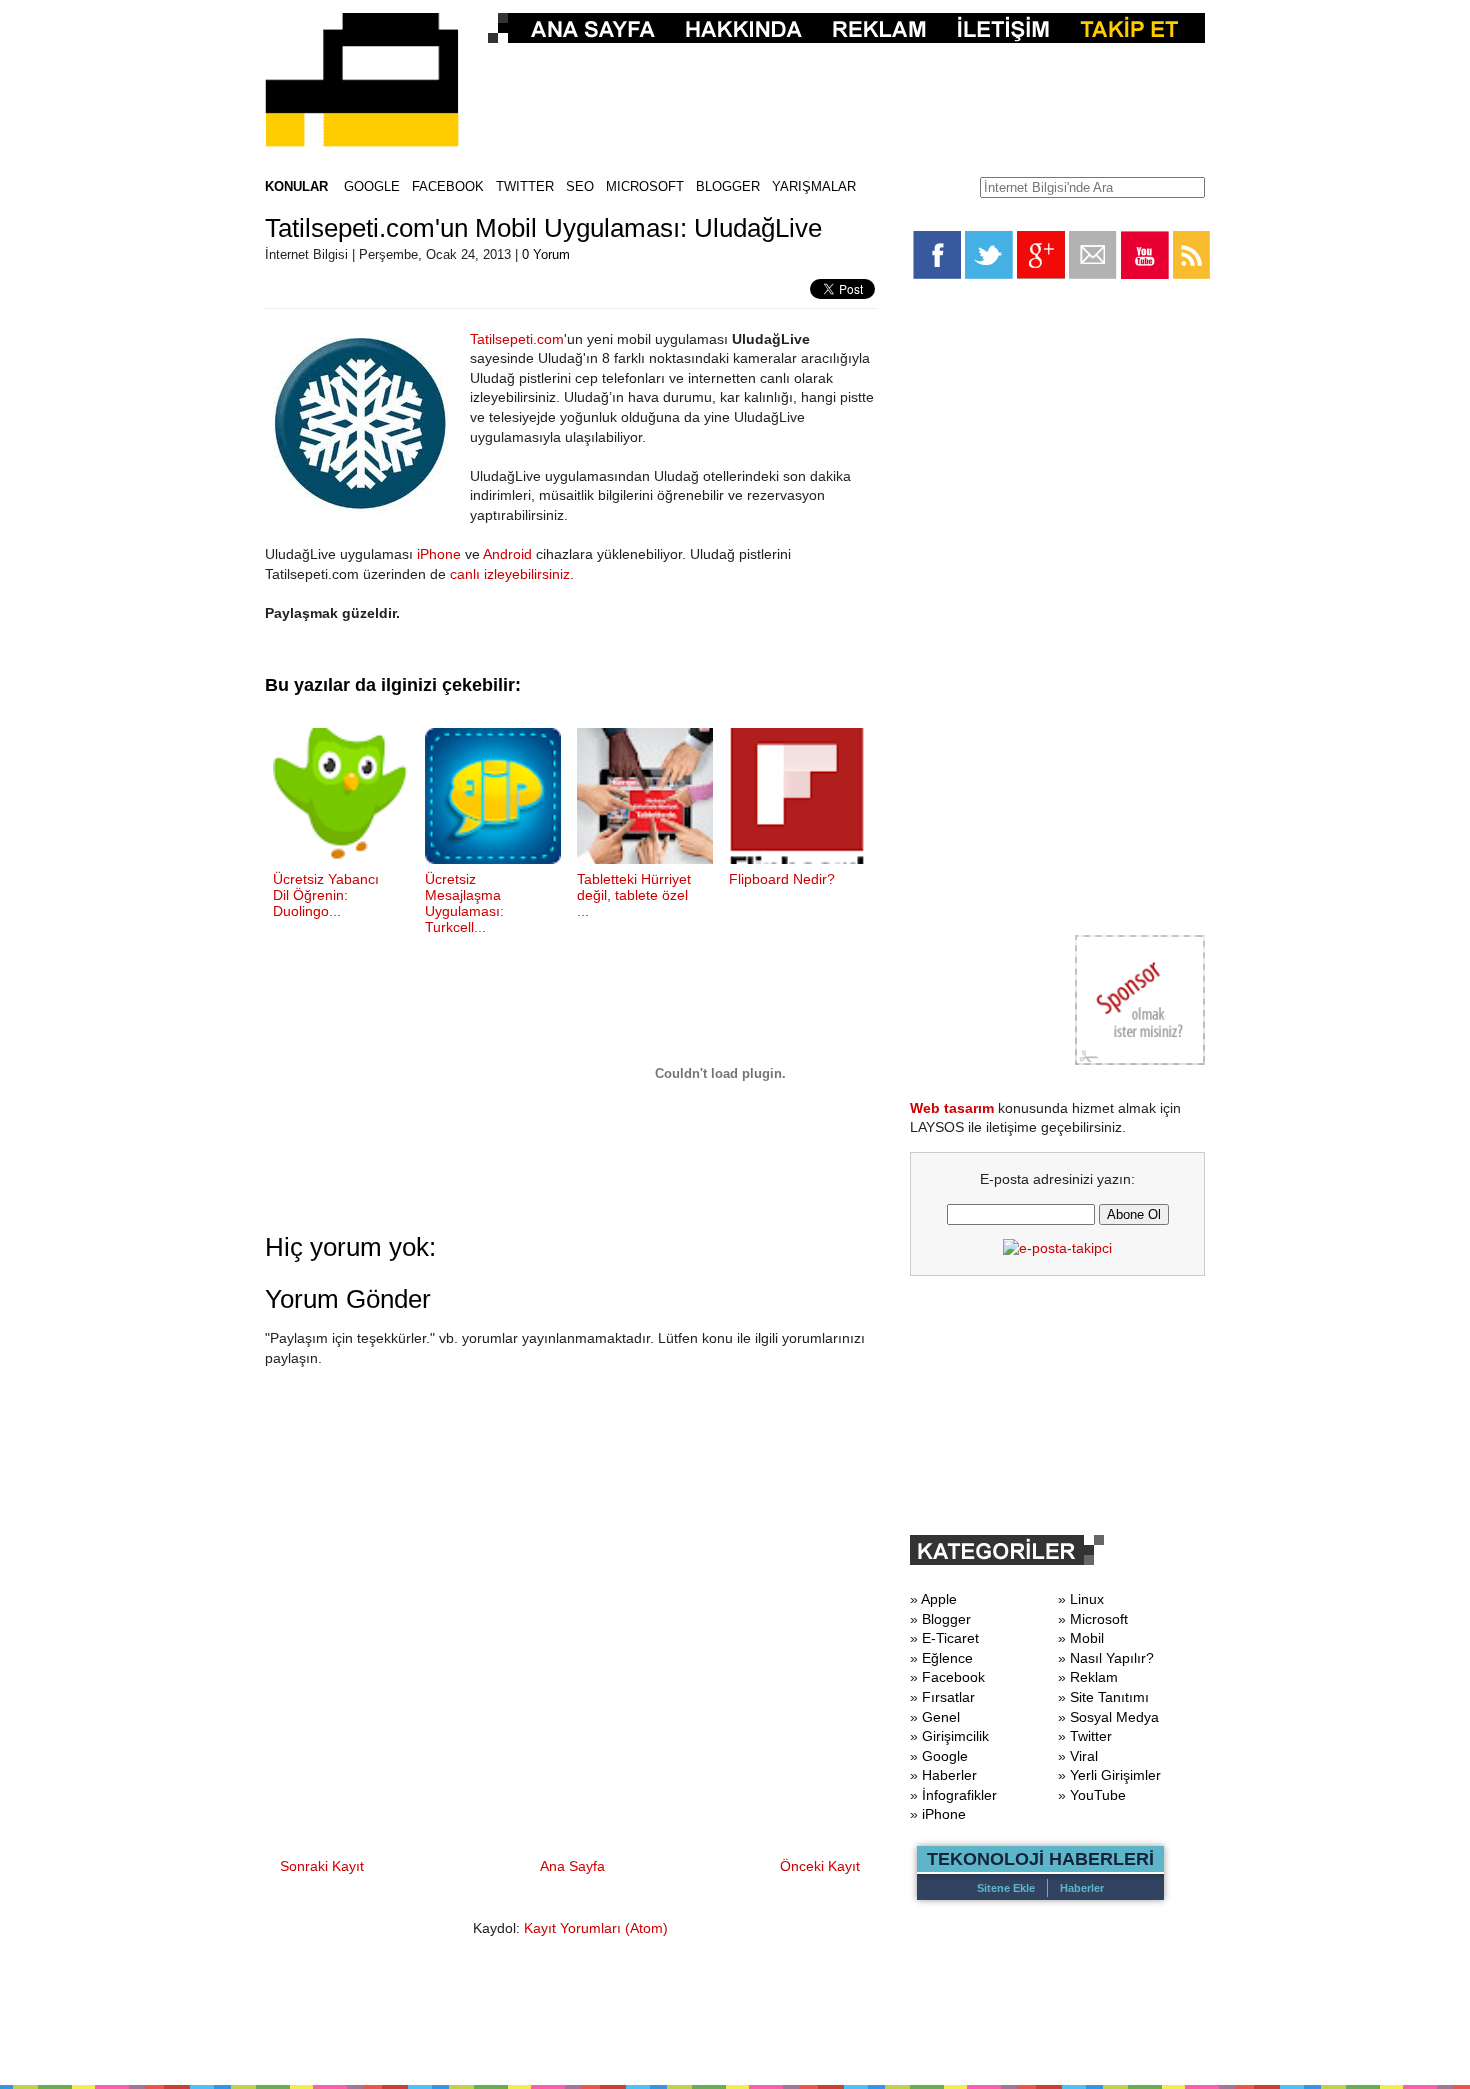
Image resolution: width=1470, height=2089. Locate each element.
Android (507, 554)
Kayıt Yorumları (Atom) (596, 1928)
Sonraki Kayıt (322, 1866)
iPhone (439, 554)
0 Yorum (546, 254)
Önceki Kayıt (820, 1866)
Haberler (1082, 1888)
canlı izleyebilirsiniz (510, 574)
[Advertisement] (841, 96)
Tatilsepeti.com (517, 339)
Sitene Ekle (1006, 1888)
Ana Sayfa (572, 1866)
